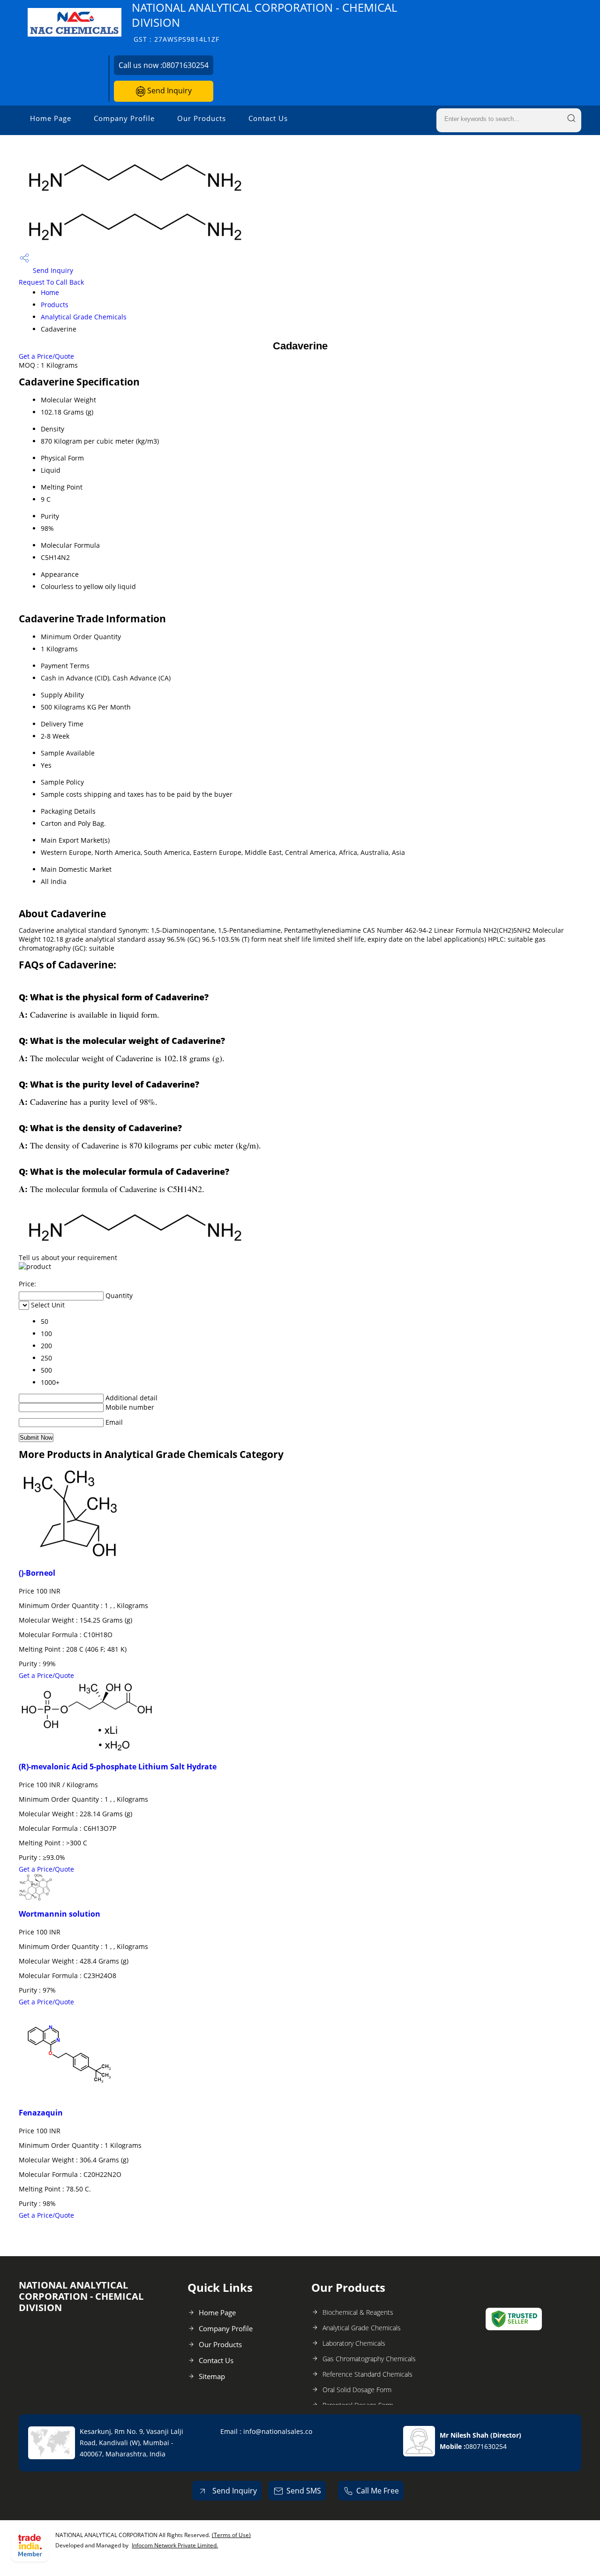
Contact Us (268, 118)
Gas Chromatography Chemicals (369, 2359)
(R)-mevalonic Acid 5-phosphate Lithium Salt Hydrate (118, 1767)
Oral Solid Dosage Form (357, 2390)
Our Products (202, 118)
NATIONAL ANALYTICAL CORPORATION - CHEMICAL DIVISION (264, 22)
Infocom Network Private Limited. (175, 2545)
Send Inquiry (169, 91)
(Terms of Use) (231, 2535)
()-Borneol (37, 1573)
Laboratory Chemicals (354, 2343)
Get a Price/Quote (46, 356)
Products (55, 305)
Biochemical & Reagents (358, 2312)
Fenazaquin (41, 2113)
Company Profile (124, 118)
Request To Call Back (51, 282)
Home (50, 292)
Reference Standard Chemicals (367, 2374)
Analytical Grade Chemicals (84, 317)
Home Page (51, 118)
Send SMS (304, 2491)
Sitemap (212, 2376)
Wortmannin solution (60, 1914)
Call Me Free (378, 2491)
